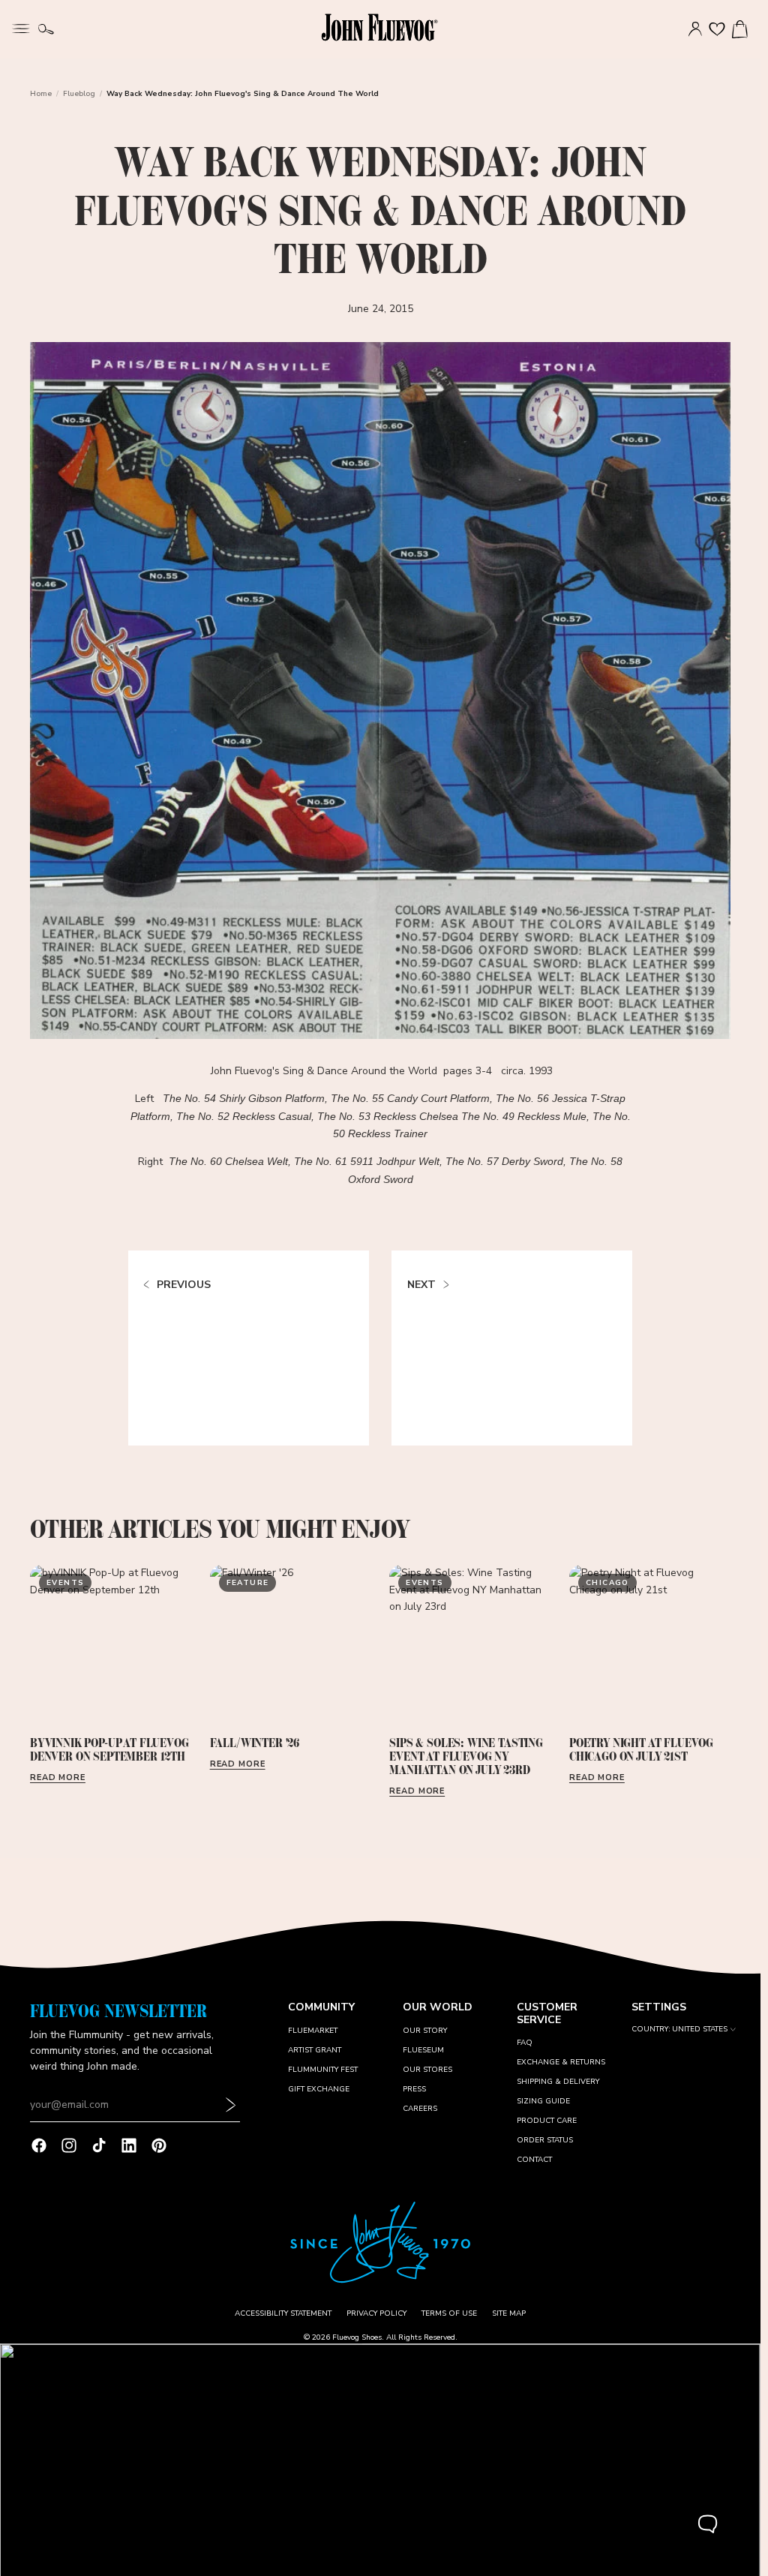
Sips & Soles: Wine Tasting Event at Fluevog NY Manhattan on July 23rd (466, 1756)
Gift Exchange (319, 2089)
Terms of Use (449, 2313)
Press (414, 2089)
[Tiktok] (99, 2145)
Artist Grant (315, 2050)
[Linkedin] (129, 2145)
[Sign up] (231, 2105)
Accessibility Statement (283, 2313)
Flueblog (79, 94)
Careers (420, 2109)
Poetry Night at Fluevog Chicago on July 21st (641, 1749)
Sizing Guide (543, 2101)
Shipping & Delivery (558, 2082)
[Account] (695, 29)
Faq (525, 2043)
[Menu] (21, 27)
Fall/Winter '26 (255, 1743)
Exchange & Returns (561, 2062)
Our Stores (427, 2070)
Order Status (545, 2140)
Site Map (509, 2313)
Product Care (547, 2121)
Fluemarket (313, 2031)
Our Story (425, 2031)
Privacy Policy (376, 2313)
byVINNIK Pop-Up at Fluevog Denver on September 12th (109, 1749)
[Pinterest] (159, 2145)
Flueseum (423, 2050)
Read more (58, 1777)
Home (41, 94)
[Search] (46, 29)
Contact (534, 2160)
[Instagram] (69, 2145)
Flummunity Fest (323, 2070)
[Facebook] (39, 2145)
